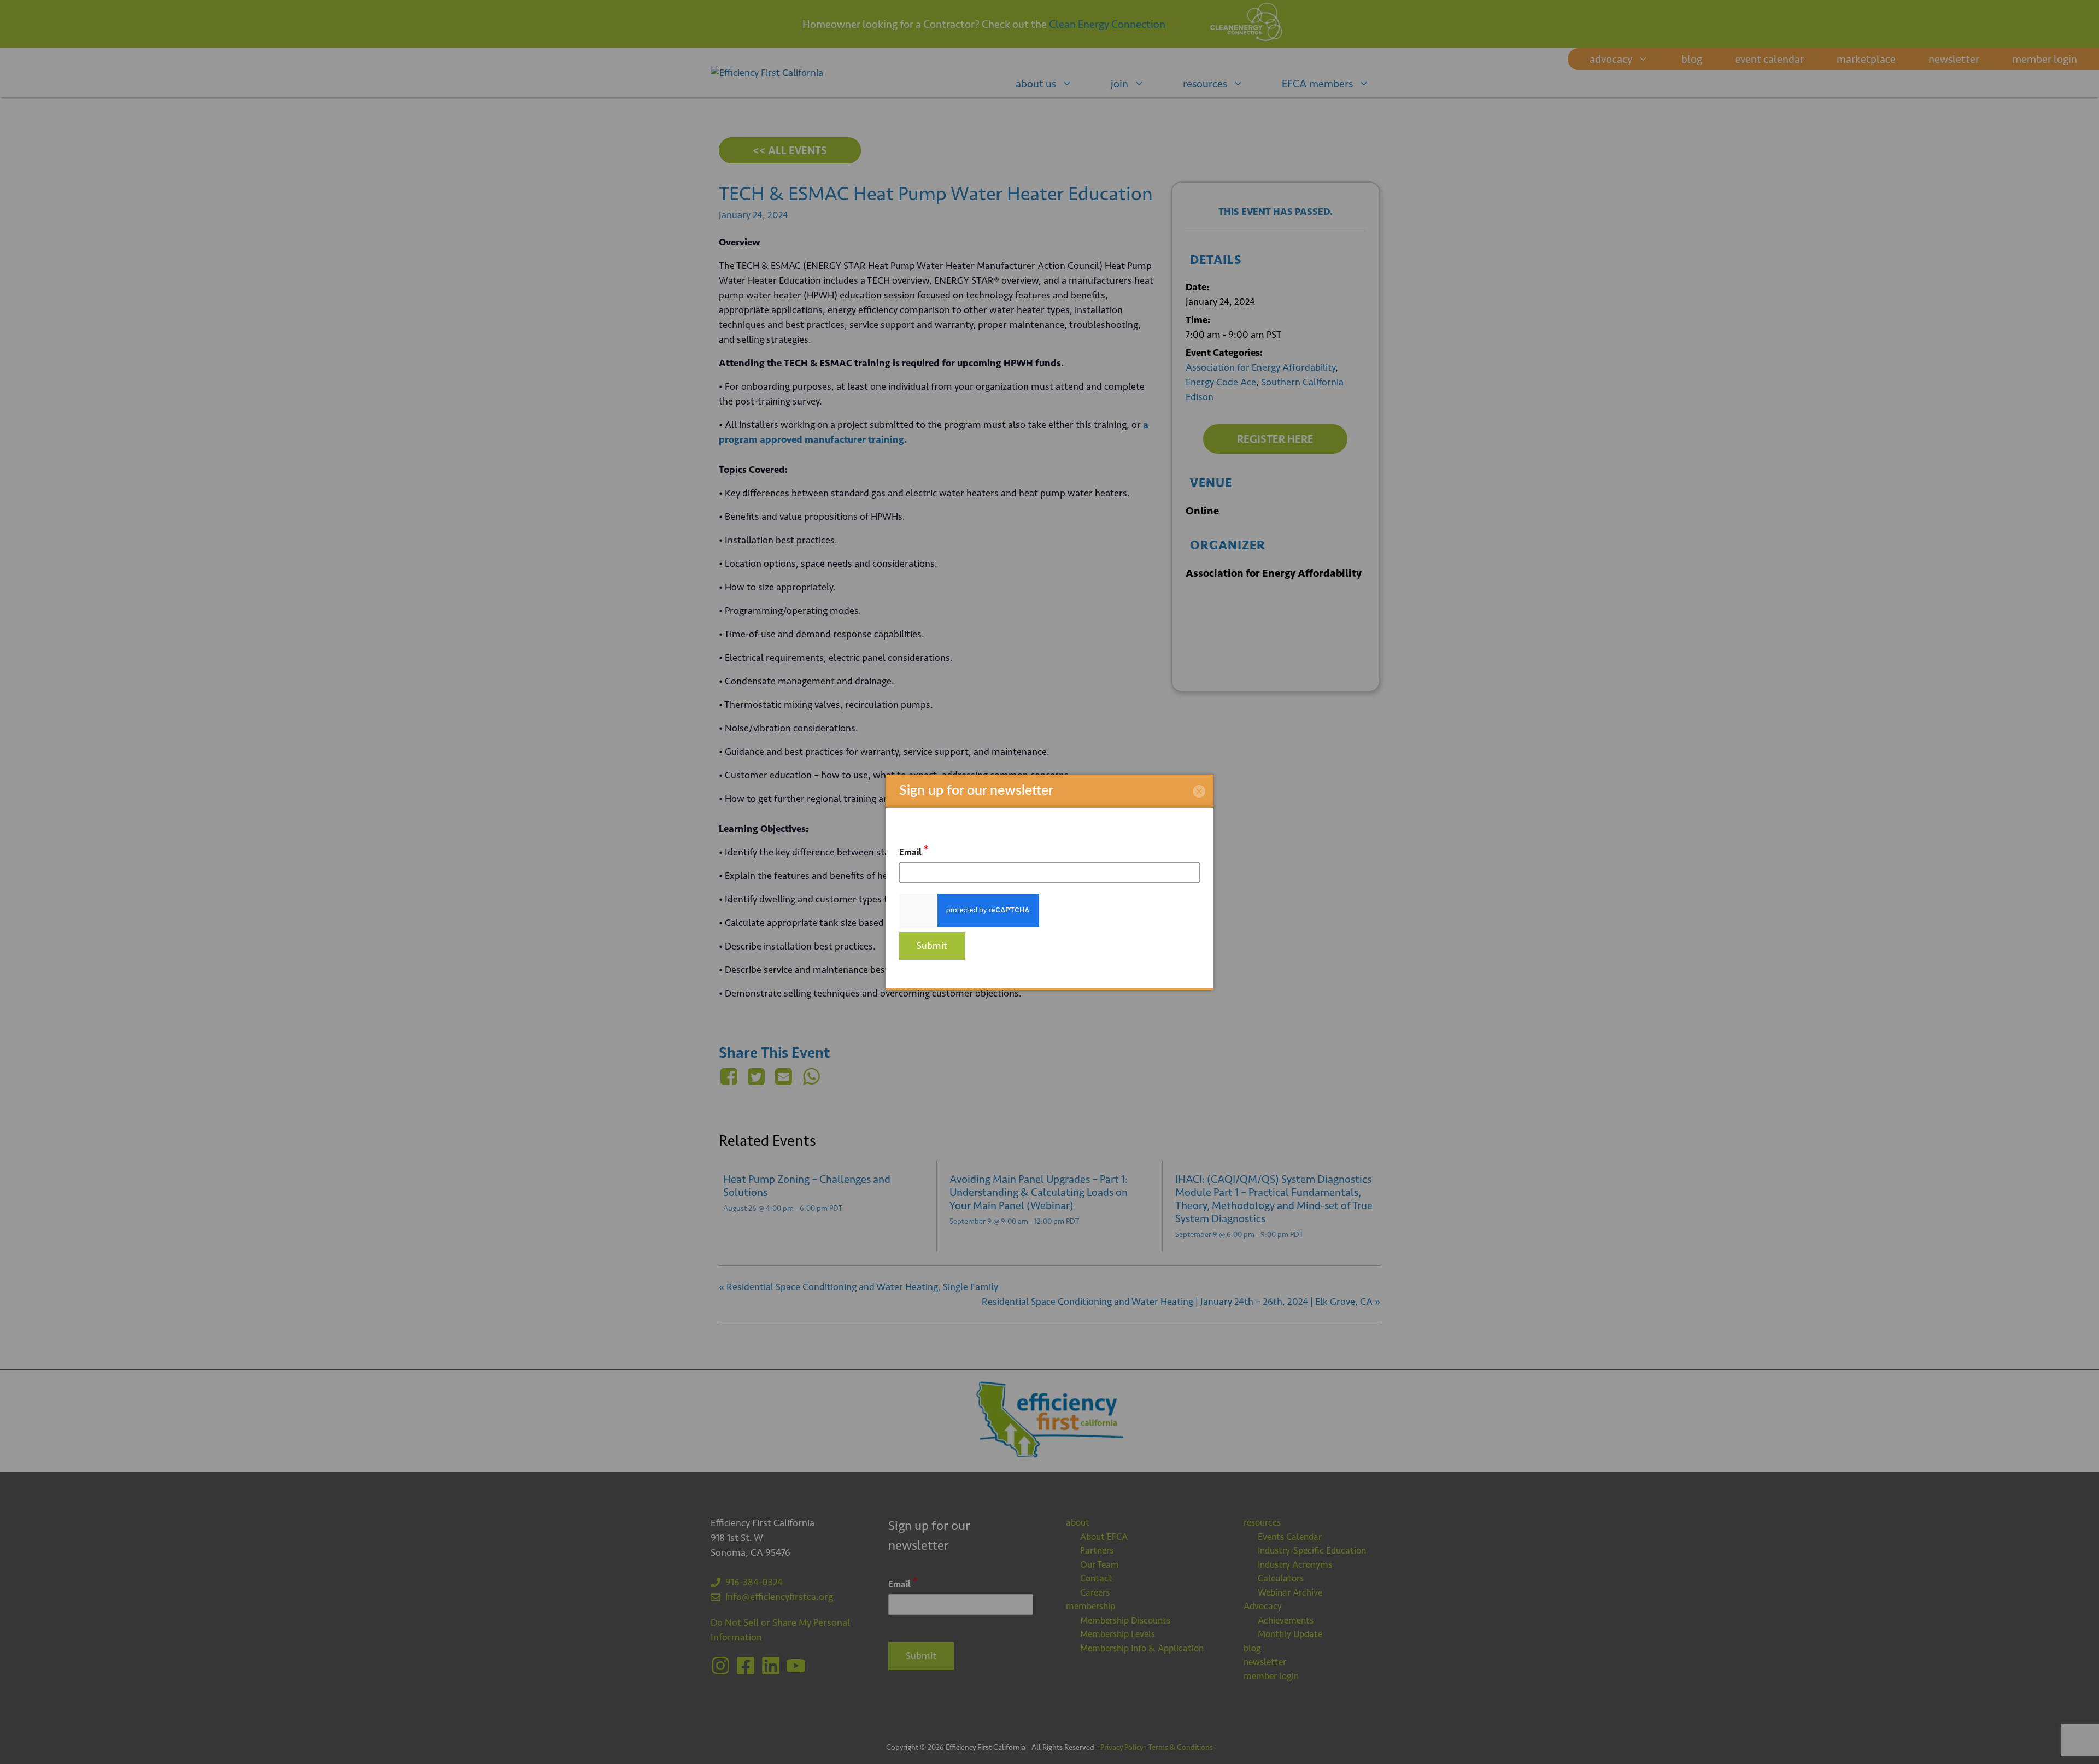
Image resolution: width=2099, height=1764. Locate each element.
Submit (932, 946)
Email (914, 850)
